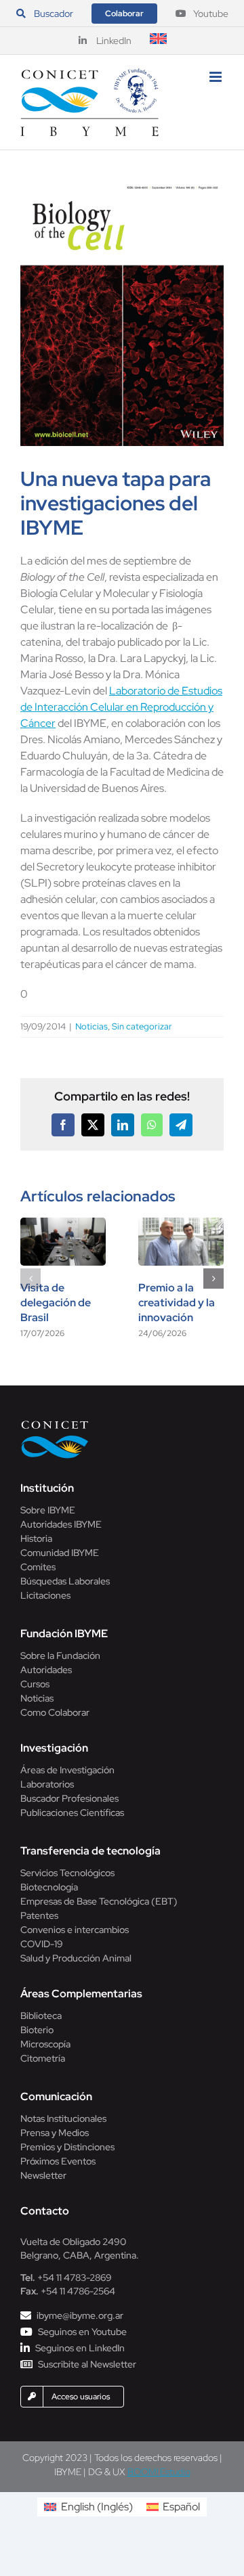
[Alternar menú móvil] (217, 77)
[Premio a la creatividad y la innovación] (181, 1225)
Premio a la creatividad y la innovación (177, 1303)
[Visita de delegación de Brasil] (63, 1225)
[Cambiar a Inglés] (158, 41)
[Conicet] (55, 1424)
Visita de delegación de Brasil (56, 1303)
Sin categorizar (142, 1026)
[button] (30, 1279)
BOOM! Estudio (159, 2472)
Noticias (91, 1026)
